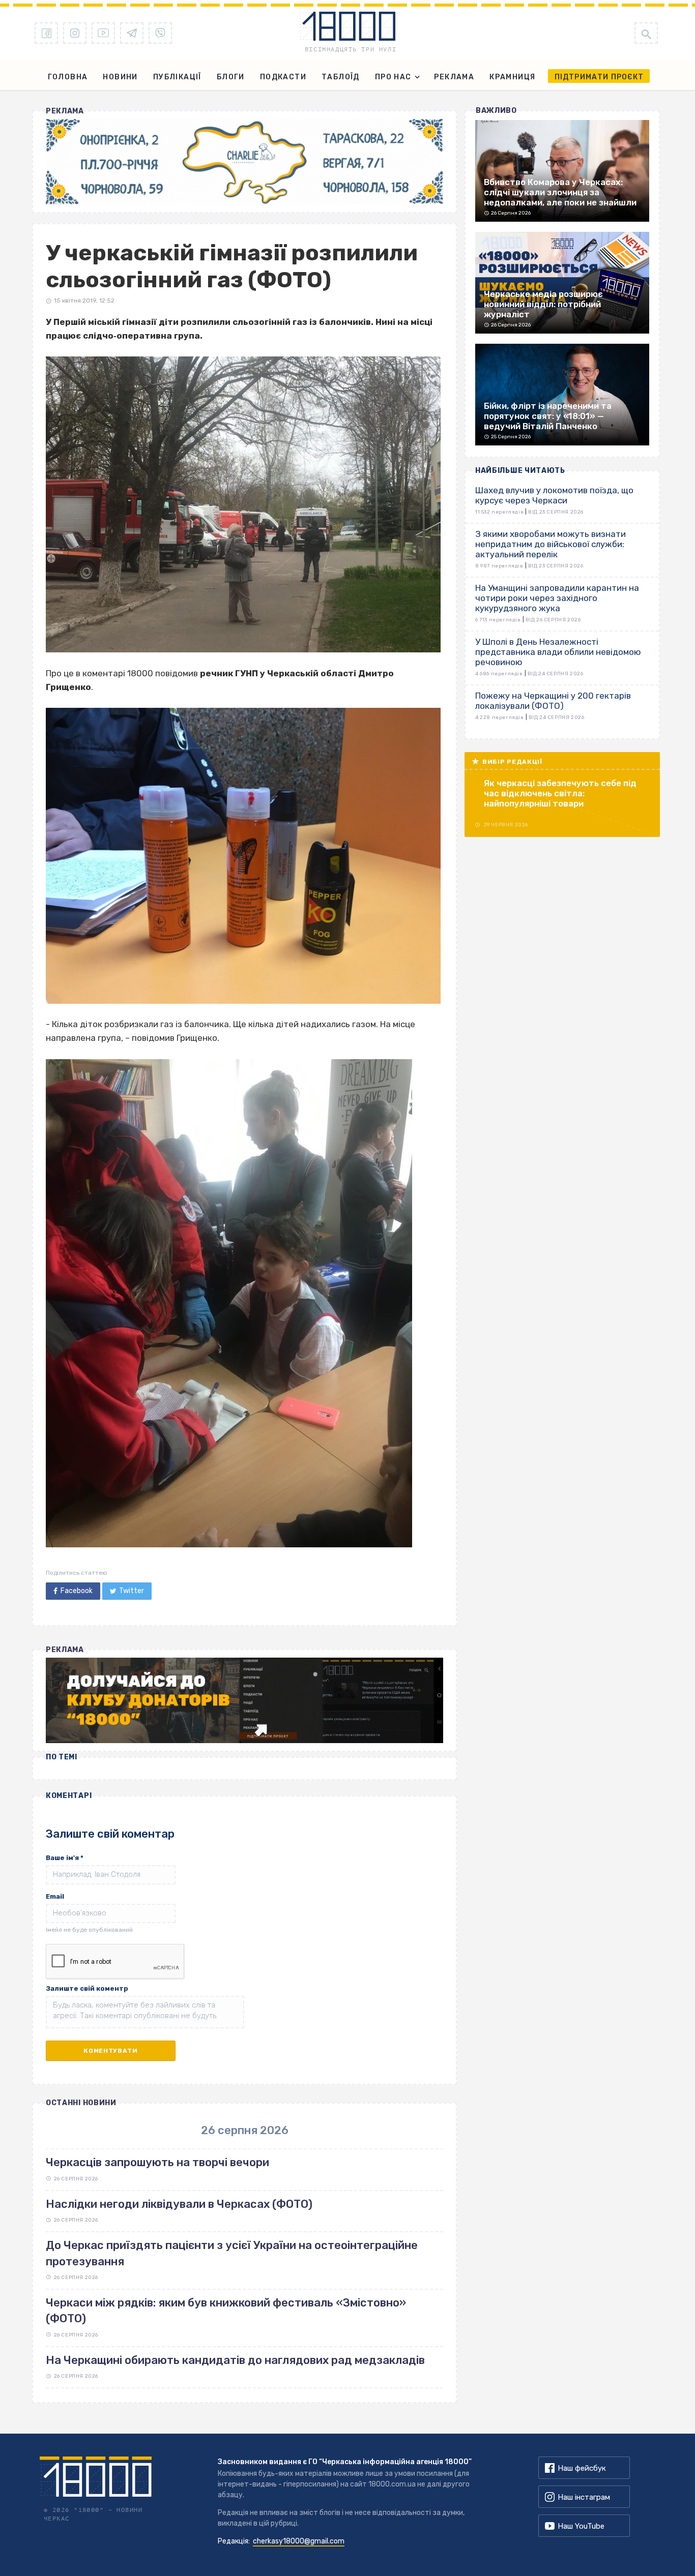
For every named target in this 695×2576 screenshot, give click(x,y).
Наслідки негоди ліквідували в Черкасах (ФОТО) (179, 2204)
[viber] (160, 33)
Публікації (177, 77)
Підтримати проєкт (599, 77)
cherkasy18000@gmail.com (299, 2541)
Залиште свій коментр (87, 1988)
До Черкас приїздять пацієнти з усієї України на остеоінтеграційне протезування (232, 2253)
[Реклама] (244, 162)
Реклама (454, 77)
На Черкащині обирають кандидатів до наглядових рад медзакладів (235, 2360)
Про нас (393, 77)
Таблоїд (341, 77)
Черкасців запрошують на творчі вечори (157, 2162)
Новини (120, 77)
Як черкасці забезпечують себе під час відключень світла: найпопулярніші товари (560, 793)
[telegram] (132, 33)
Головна (68, 77)
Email (55, 1896)
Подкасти (283, 77)
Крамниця (512, 77)
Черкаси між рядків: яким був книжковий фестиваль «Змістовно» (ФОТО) (226, 2311)
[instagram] (75, 33)
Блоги (231, 77)
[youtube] (103, 33)
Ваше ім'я (65, 1858)
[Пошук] (646, 33)
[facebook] (46, 33)
